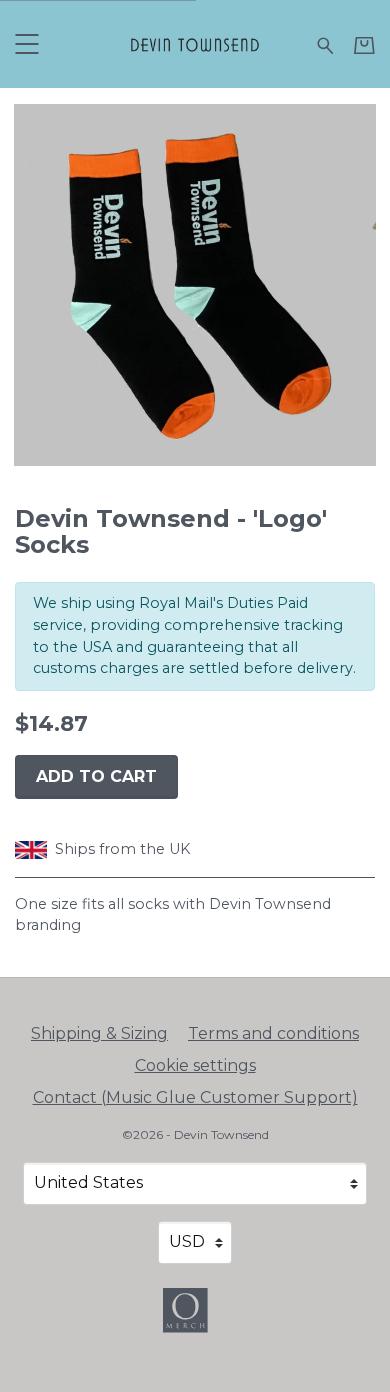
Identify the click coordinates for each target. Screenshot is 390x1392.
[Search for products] (325, 43)
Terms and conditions (273, 1033)
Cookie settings (195, 1065)
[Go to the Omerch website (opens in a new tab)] (195, 1320)
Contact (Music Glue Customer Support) (195, 1097)
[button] (26, 43)
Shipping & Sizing (99, 1033)
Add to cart (96, 776)
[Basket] (364, 45)
